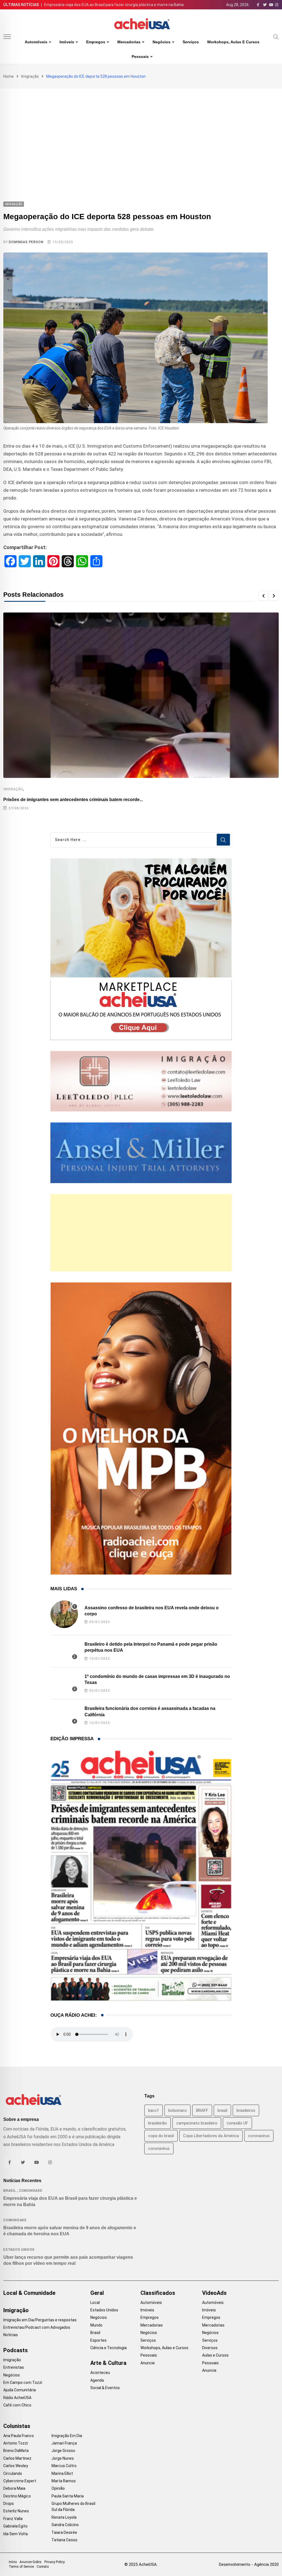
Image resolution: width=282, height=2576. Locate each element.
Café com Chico (17, 2405)
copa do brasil (161, 2136)
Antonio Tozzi (16, 2443)
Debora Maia (14, 2488)
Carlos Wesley (16, 2466)
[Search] (276, 36)
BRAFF (202, 2110)
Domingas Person (26, 242)
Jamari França (64, 2443)
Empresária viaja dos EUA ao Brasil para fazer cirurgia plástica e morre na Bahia (114, 5)
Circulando (13, 2473)
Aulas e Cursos (215, 2355)
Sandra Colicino (65, 2525)
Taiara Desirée (64, 2532)
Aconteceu (100, 2373)
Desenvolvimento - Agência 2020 (249, 2564)
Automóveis (36, 42)
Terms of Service (21, 2567)
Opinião (58, 2488)
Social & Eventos (105, 2388)
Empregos (96, 42)
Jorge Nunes (63, 2458)
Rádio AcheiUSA (17, 2398)
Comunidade (31, 2191)
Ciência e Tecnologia (109, 2348)
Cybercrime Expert (20, 2481)
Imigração (30, 76)
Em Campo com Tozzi (23, 2382)
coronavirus (259, 2136)
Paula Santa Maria (68, 2496)
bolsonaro (177, 2110)
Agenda (97, 2380)
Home (9, 76)
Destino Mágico (17, 2496)
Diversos (210, 2348)
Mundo (96, 2325)
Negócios (162, 42)
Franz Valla (13, 2519)
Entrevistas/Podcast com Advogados (37, 2327)
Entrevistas (14, 2367)
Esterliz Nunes (16, 2511)
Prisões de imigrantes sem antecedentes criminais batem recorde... (73, 800)
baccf (154, 2110)
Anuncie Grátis (31, 2562)
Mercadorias (129, 42)
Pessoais (140, 57)
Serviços (191, 42)
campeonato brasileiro (197, 2123)
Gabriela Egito (15, 2526)
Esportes (98, 2340)
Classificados (158, 2293)
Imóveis (67, 42)
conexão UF (237, 2123)
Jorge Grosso (63, 2451)
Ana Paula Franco (19, 2436)
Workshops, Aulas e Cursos (233, 42)
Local (95, 2303)
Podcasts (16, 2350)
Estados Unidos (19, 2250)
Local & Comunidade (29, 2293)
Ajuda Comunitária (20, 2390)
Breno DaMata (16, 2451)
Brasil (10, 2191)
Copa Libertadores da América (211, 2136)
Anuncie (148, 2363)
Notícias (11, 2335)
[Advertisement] (141, 130)
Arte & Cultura (108, 2363)
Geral (97, 2293)
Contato (43, 2567)
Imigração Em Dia (67, 2436)
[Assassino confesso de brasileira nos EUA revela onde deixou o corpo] (64, 1614)
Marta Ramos (64, 2481)
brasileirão (158, 2123)
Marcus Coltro (64, 2466)
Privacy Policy (55, 2562)
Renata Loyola (64, 2517)
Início (13, 2562)
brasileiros (246, 2110)
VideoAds (214, 2293)
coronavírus (159, 2148)
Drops (9, 2504)
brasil (222, 2110)
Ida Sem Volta (16, 2534)
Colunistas (17, 2426)
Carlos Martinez (17, 2458)
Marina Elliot (62, 2473)
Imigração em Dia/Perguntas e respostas (40, 2320)
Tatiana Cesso (64, 2540)
